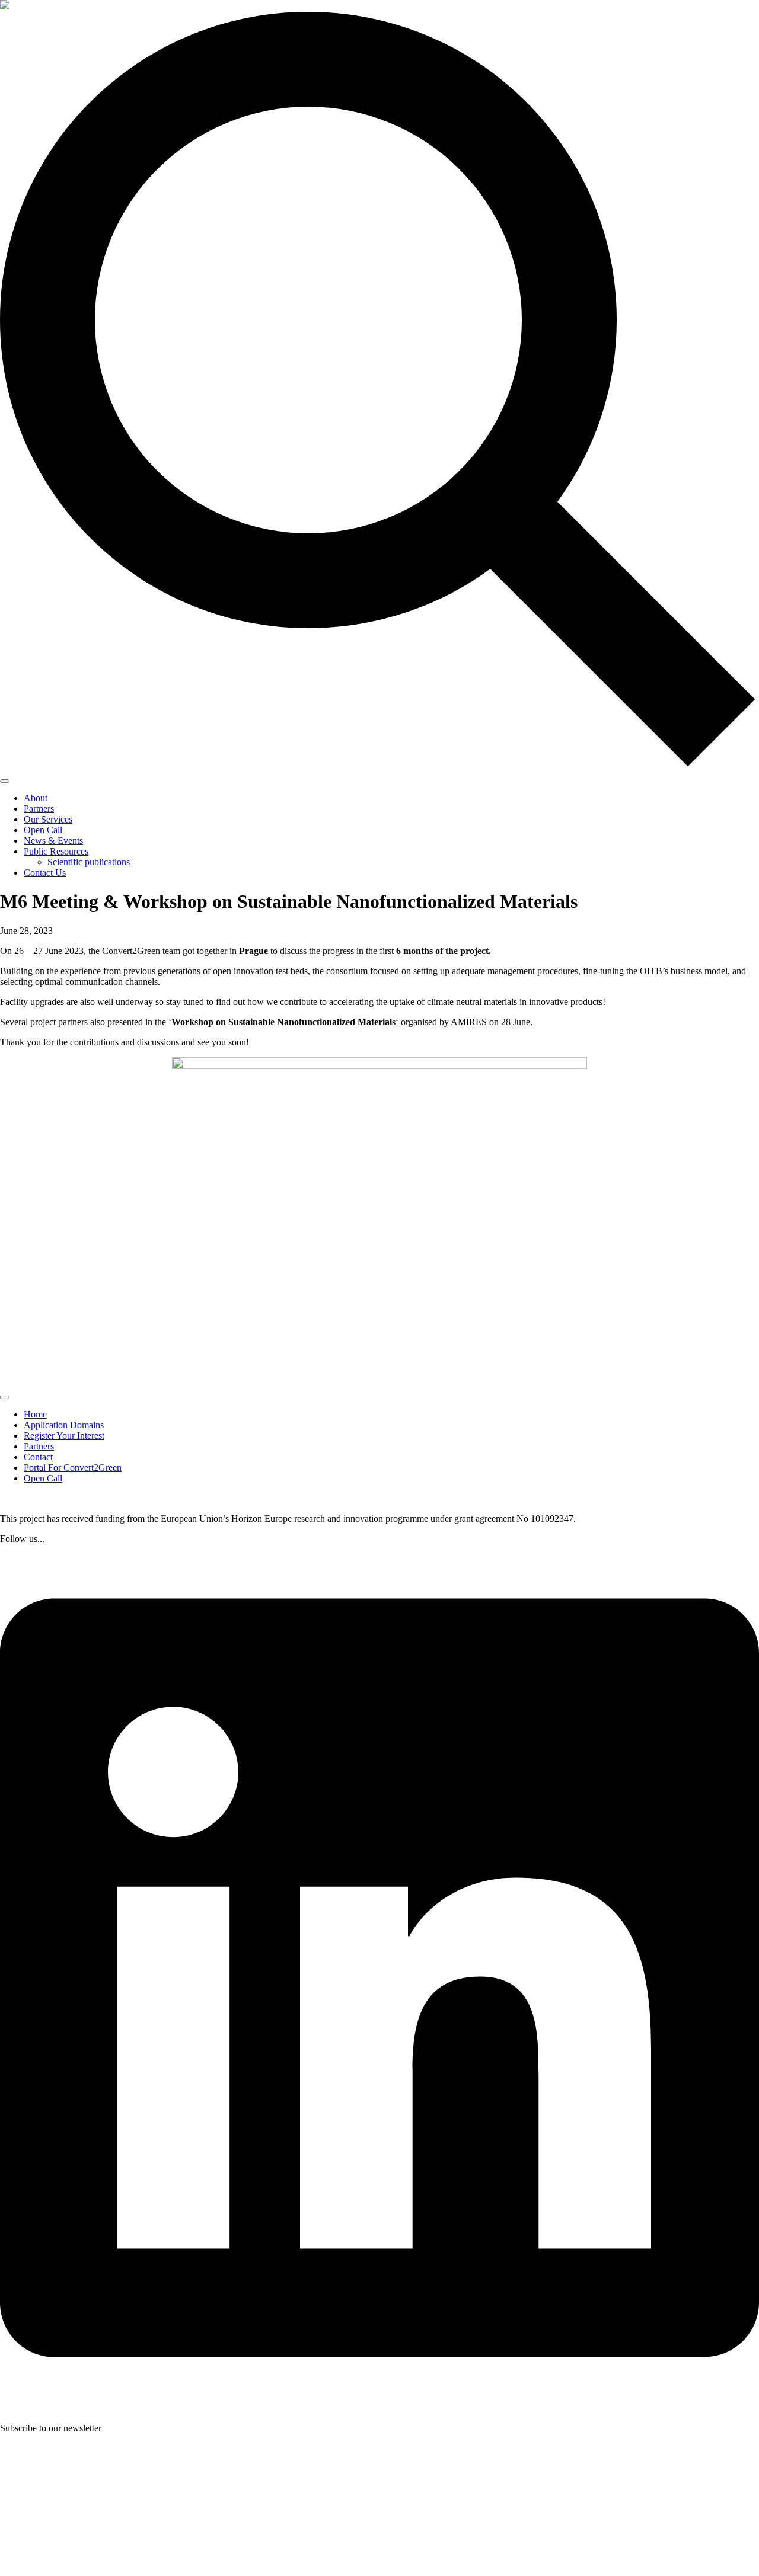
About (36, 798)
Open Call (43, 830)
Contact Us (45, 873)
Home (35, 1414)
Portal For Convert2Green (73, 1468)
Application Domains (64, 1425)
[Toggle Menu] (5, 781)
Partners (39, 809)
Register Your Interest (64, 1436)
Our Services (48, 819)
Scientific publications (89, 862)
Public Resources (56, 851)
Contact (38, 1457)
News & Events (53, 841)
